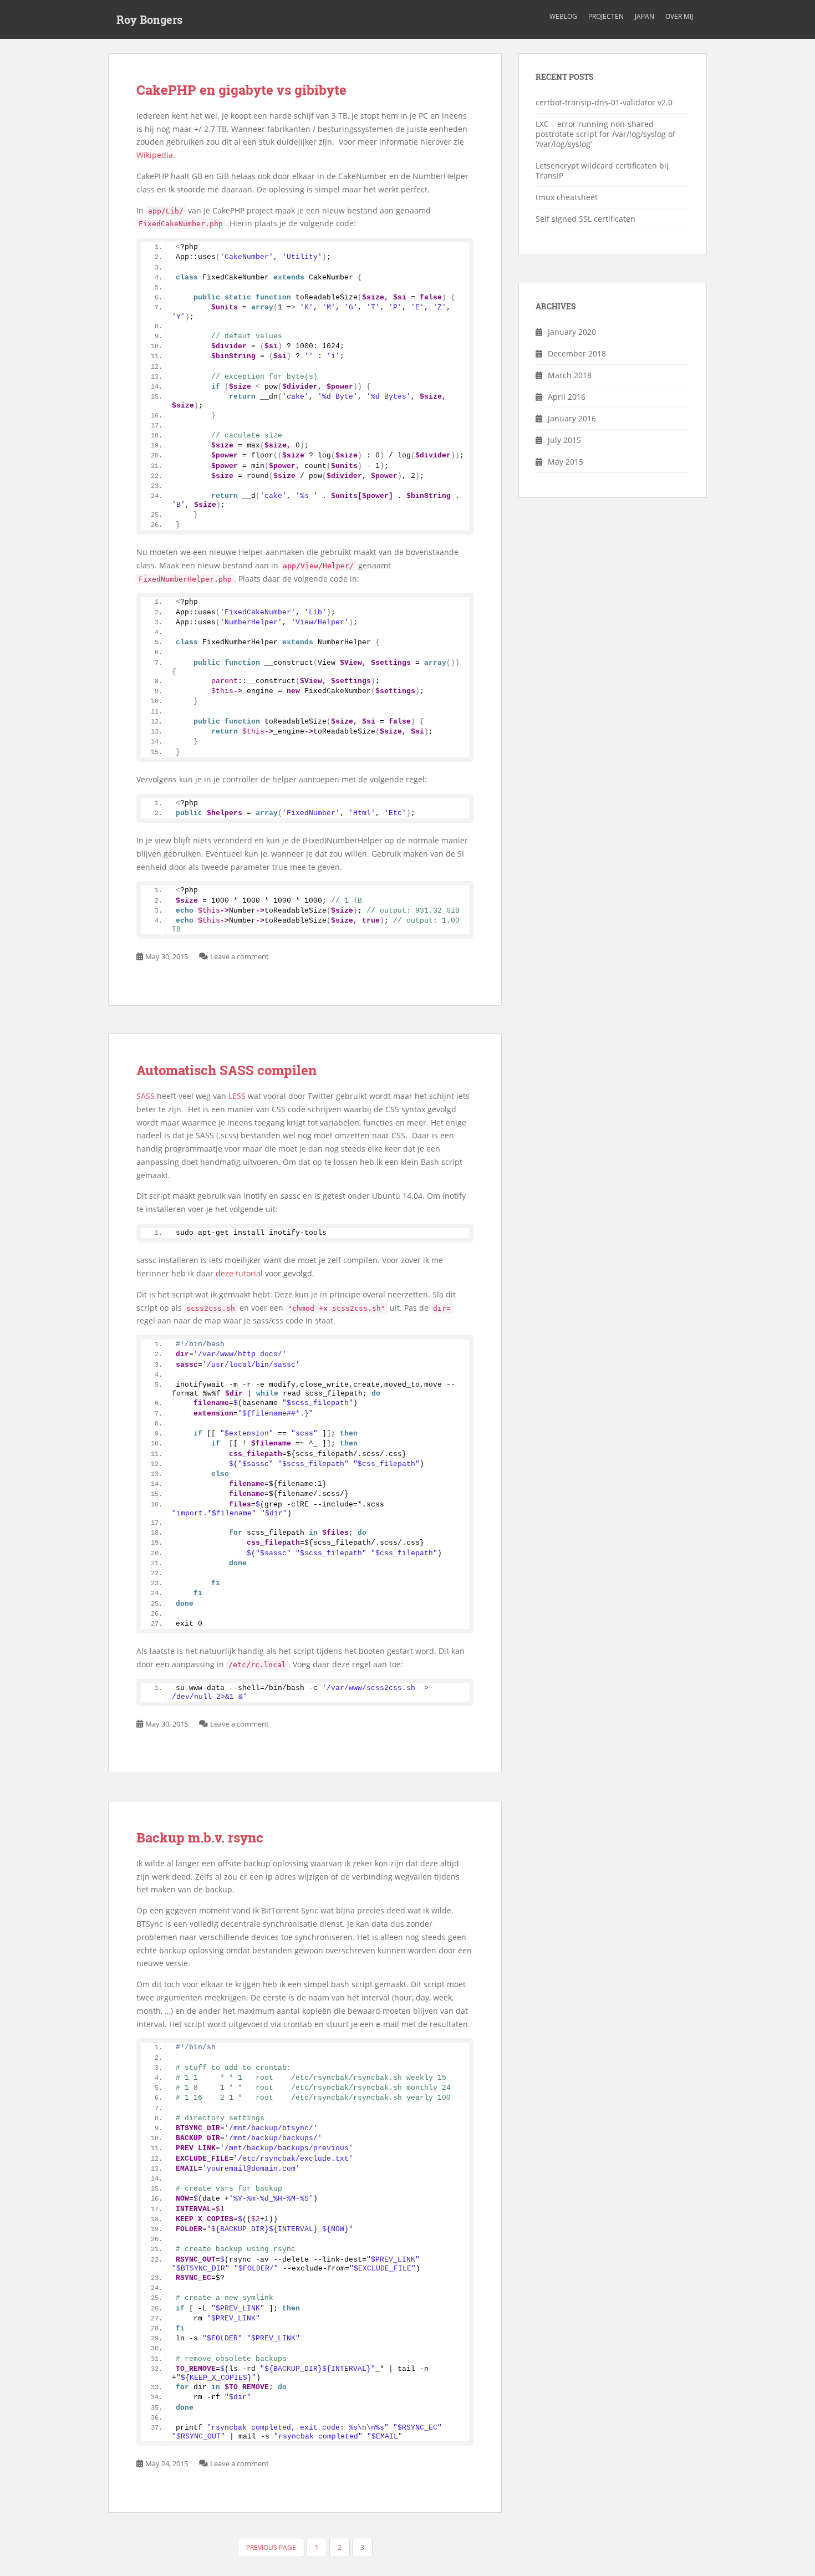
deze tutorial (239, 1273)
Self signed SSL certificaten (585, 219)
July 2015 (564, 440)
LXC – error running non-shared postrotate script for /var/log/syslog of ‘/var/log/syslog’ (605, 134)
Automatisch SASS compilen (226, 1070)
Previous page (271, 2547)
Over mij (679, 16)
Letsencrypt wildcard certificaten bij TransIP (602, 170)
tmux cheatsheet (567, 197)
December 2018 (577, 353)
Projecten (606, 16)
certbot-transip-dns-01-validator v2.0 (604, 102)
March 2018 (570, 375)
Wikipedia (155, 155)
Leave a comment (240, 956)
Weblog (563, 16)
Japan (645, 16)
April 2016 (567, 397)
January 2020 (572, 332)
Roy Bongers (149, 19)
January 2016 (572, 418)
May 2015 (566, 462)
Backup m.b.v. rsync (200, 1837)
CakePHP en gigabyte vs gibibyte (241, 90)
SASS (146, 1096)
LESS (237, 1096)
